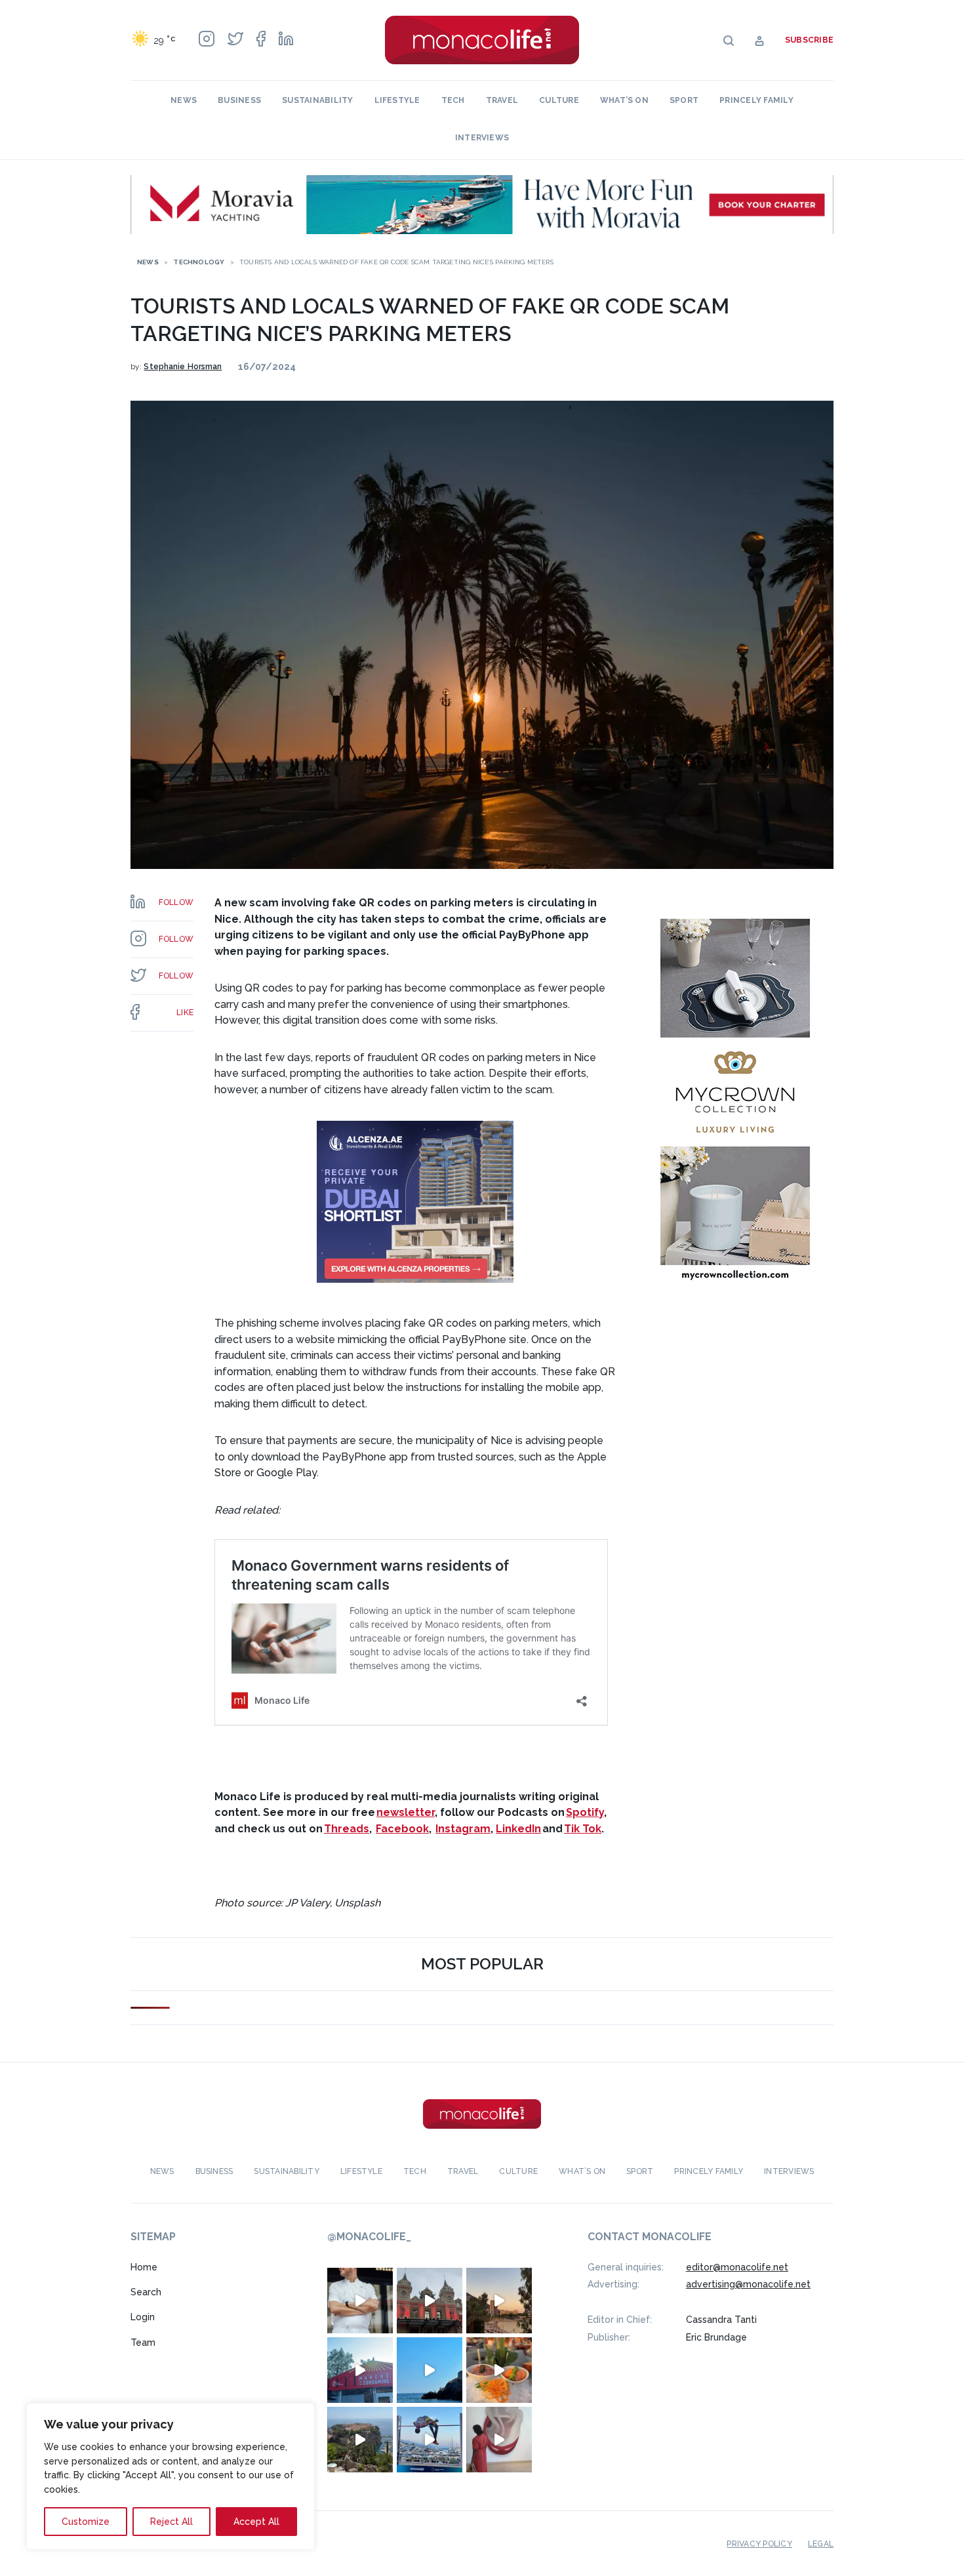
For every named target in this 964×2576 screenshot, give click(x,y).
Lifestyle (397, 100)
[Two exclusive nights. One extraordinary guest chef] (360, 2301)
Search (146, 2292)
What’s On (624, 100)
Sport (684, 100)
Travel (502, 100)
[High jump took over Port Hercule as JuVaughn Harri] (430, 2440)
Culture (559, 100)
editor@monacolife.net (737, 2267)
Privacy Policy (759, 2544)
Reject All (171, 2522)
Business (239, 100)
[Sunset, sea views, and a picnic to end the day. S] (499, 2301)
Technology (199, 262)
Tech (453, 100)
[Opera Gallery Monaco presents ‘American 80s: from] (499, 2440)
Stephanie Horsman (183, 367)
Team (143, 2343)
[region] (171, 2476)
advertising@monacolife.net (748, 2284)
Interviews (482, 138)
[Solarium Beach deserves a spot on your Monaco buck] (430, 2370)
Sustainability (317, 100)
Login (143, 2317)
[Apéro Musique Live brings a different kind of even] (360, 2370)
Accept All (256, 2522)
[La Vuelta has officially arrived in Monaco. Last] (430, 2301)
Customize (86, 2522)
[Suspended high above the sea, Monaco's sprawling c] (360, 2440)
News (184, 100)
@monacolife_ (369, 2237)
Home (144, 2267)
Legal (821, 2544)
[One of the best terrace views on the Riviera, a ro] (499, 2370)
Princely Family (756, 100)
